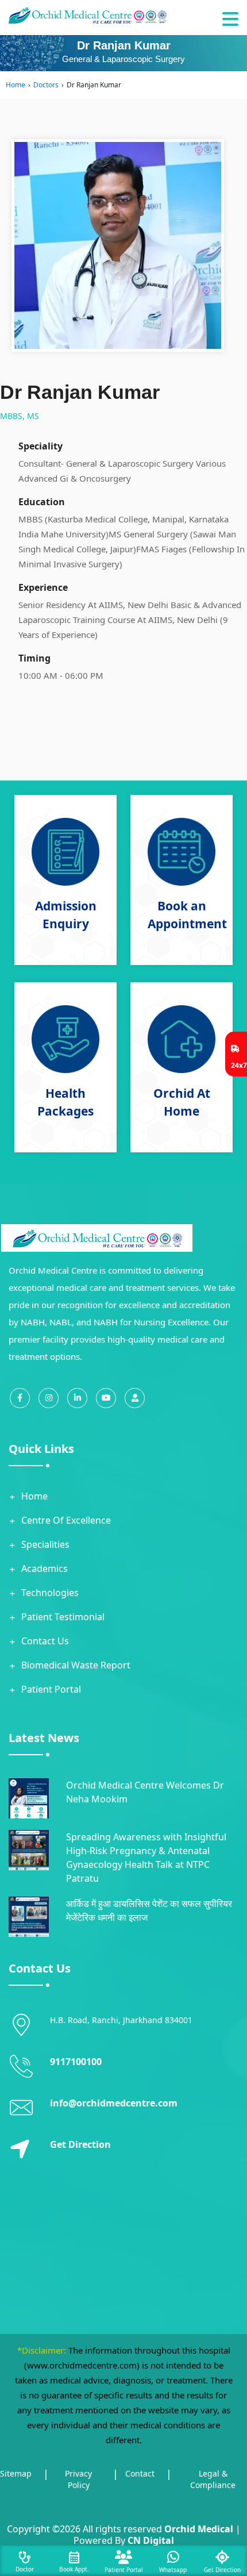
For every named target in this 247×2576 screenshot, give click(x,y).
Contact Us (45, 1641)
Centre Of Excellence (66, 1520)
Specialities (45, 1544)
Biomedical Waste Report (76, 1665)
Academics (45, 1568)
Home (16, 85)
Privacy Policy (78, 2479)
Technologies (50, 1593)
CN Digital (151, 2540)
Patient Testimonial (63, 1617)
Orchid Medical (199, 2529)
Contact (140, 2473)
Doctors (46, 85)
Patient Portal (51, 1689)
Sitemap (16, 2473)
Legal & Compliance (213, 2479)
